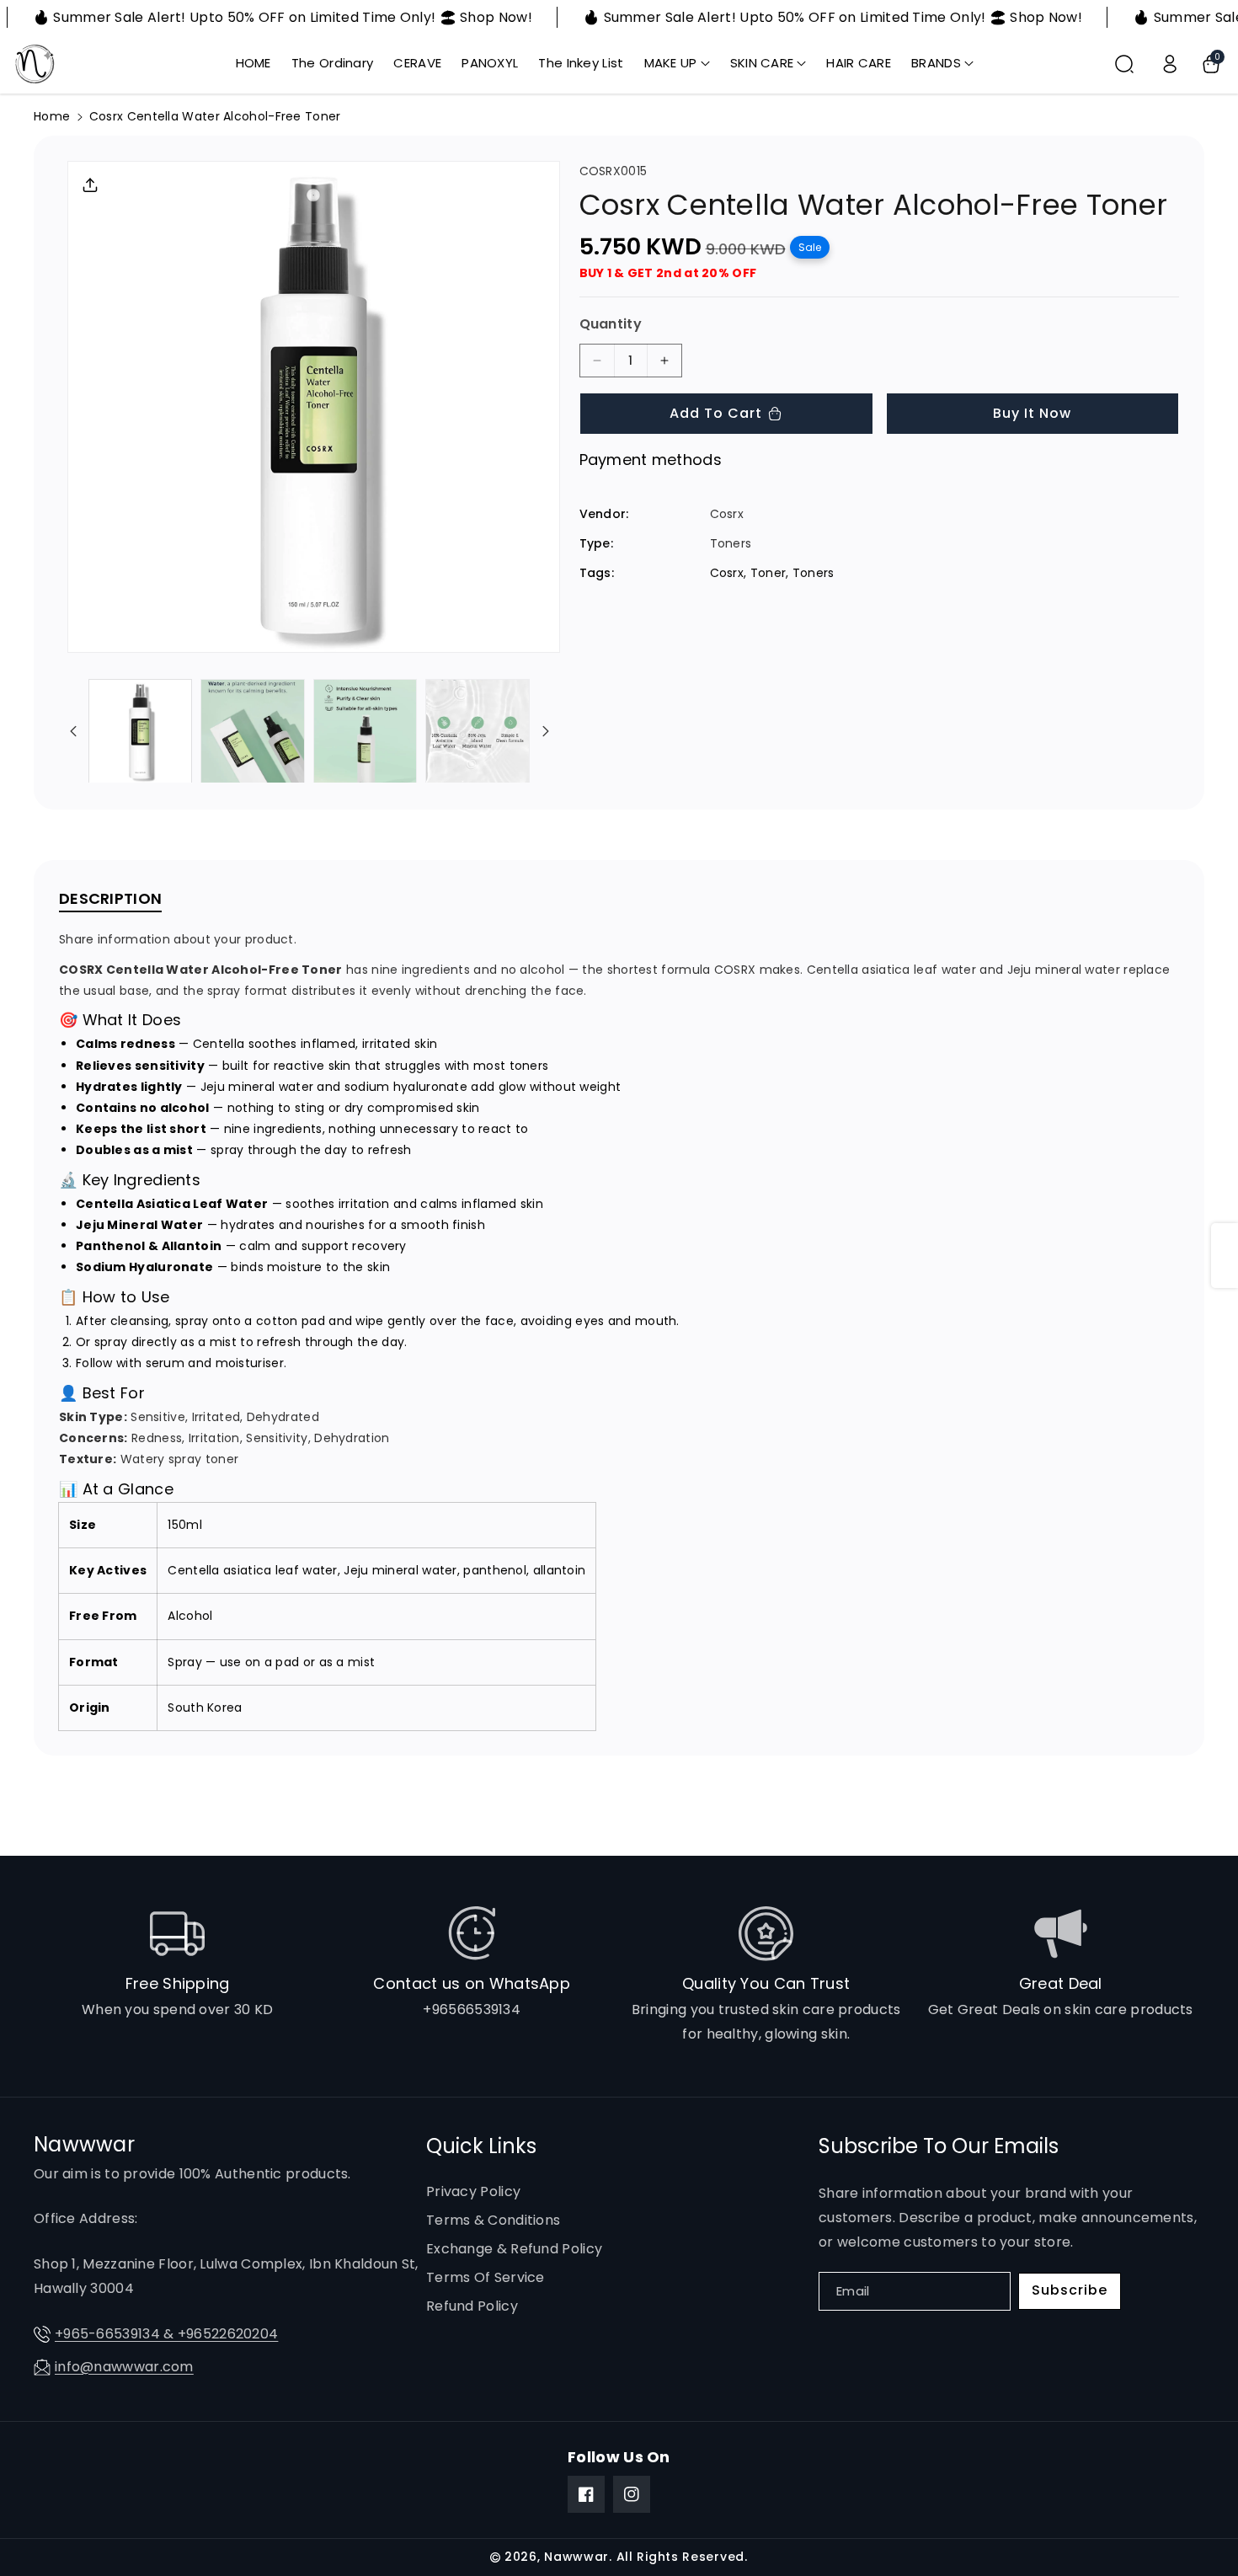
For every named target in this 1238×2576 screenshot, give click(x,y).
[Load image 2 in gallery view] (252, 731)
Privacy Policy (473, 2191)
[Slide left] (73, 731)
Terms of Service (486, 2277)
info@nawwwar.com (124, 2367)
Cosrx (727, 573)
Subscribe (1070, 2290)
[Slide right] (546, 731)
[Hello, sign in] (1170, 64)
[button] (677, 63)
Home (52, 116)
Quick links (481, 2146)
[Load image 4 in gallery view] (477, 731)
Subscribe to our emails (939, 2146)
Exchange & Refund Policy (514, 2249)
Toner (768, 573)
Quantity (611, 324)
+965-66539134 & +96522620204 (166, 2334)
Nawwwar (576, 2557)
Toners (814, 573)
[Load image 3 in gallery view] (365, 731)
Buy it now (1032, 413)
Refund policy (472, 2306)
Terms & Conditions (493, 2220)
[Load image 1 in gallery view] (140, 731)
